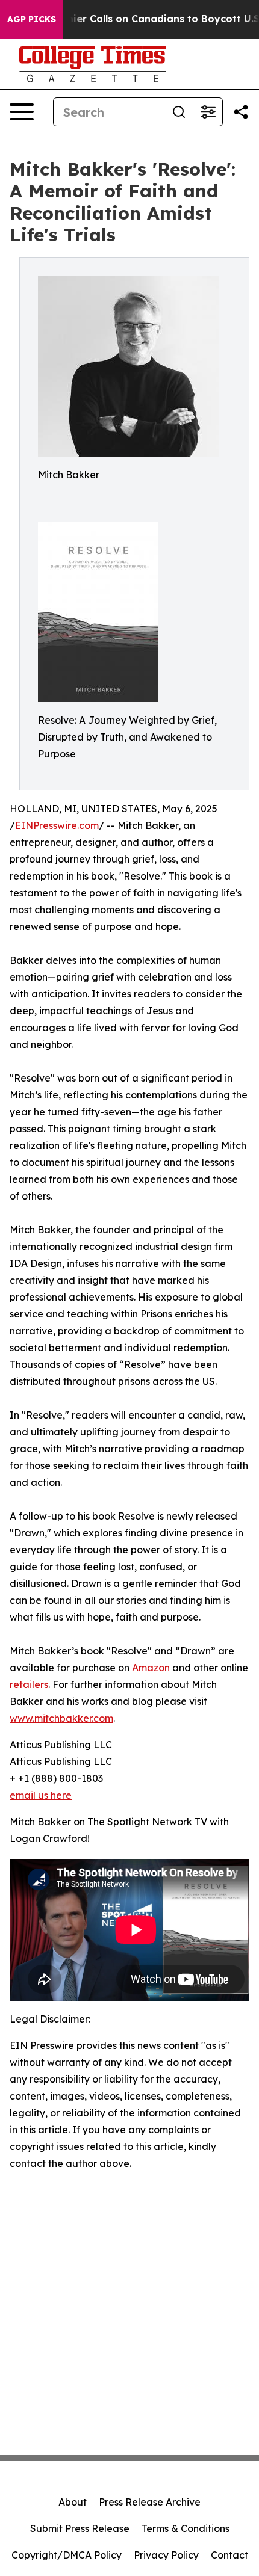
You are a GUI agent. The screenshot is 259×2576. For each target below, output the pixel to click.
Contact (229, 2555)
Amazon (151, 1668)
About (73, 2502)
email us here (41, 1795)
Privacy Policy (166, 2555)
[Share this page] (241, 112)
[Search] (179, 112)
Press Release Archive (150, 2502)
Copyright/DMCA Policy (67, 2555)
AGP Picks (32, 19)
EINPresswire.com (57, 825)
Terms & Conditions (186, 2528)
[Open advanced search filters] (208, 112)
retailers (29, 1684)
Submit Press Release (80, 2528)
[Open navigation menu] (22, 112)
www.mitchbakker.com (61, 1718)
